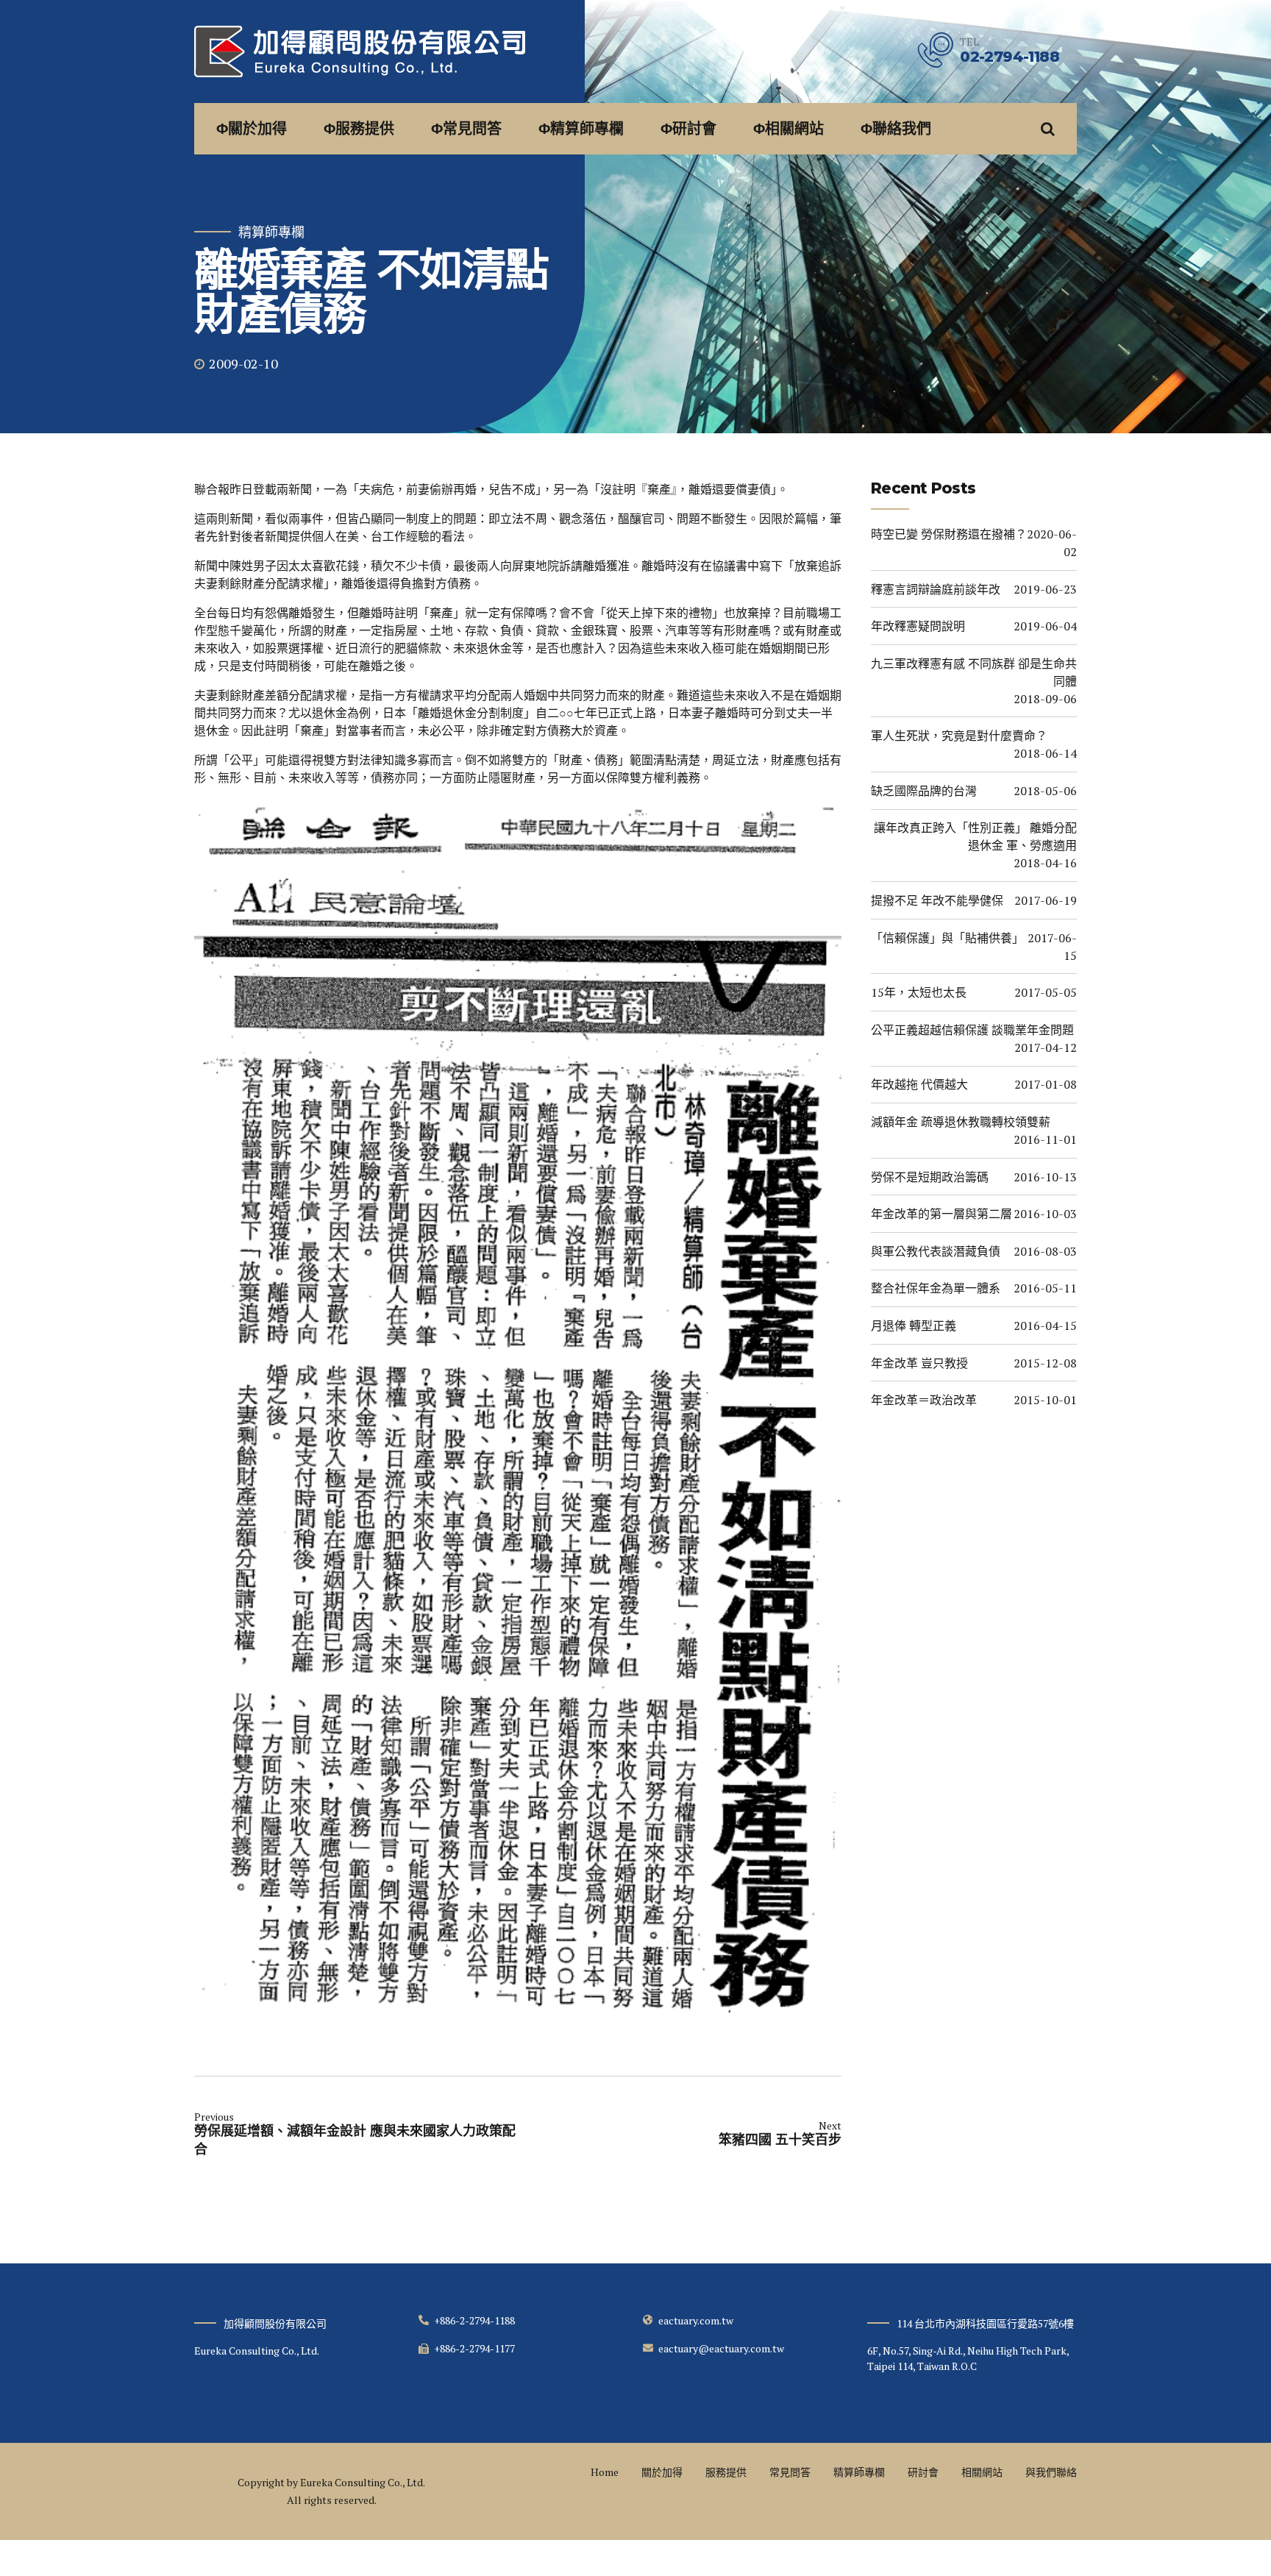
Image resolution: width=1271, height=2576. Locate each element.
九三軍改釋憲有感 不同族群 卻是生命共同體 (974, 672)
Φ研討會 (688, 129)
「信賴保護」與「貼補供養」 (947, 938)
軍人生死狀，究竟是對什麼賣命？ (959, 736)
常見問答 (790, 2472)
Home (605, 2472)
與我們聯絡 (1051, 2472)
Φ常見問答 (466, 129)
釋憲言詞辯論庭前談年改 (936, 589)
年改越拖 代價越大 (919, 1084)
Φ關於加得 (252, 129)
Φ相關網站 (788, 129)
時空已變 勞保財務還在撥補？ (949, 534)
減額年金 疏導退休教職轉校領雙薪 (961, 1122)
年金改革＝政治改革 (924, 1400)
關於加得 (662, 2472)
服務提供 (726, 2472)
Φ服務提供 (359, 129)
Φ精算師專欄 (581, 129)
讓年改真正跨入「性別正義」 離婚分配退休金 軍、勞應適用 (975, 836)
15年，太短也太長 (919, 992)
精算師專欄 (271, 232)
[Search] (1048, 129)
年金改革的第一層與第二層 (941, 1214)
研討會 (923, 2472)
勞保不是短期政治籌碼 (930, 1177)
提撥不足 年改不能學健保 (937, 900)
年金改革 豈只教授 (919, 1363)
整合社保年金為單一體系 (936, 1288)
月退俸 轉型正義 (914, 1326)
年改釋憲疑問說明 (918, 626)
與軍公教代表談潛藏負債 (936, 1251)
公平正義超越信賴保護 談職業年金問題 (972, 1030)
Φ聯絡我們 (896, 129)
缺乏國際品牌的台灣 (924, 791)
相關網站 (982, 2472)
